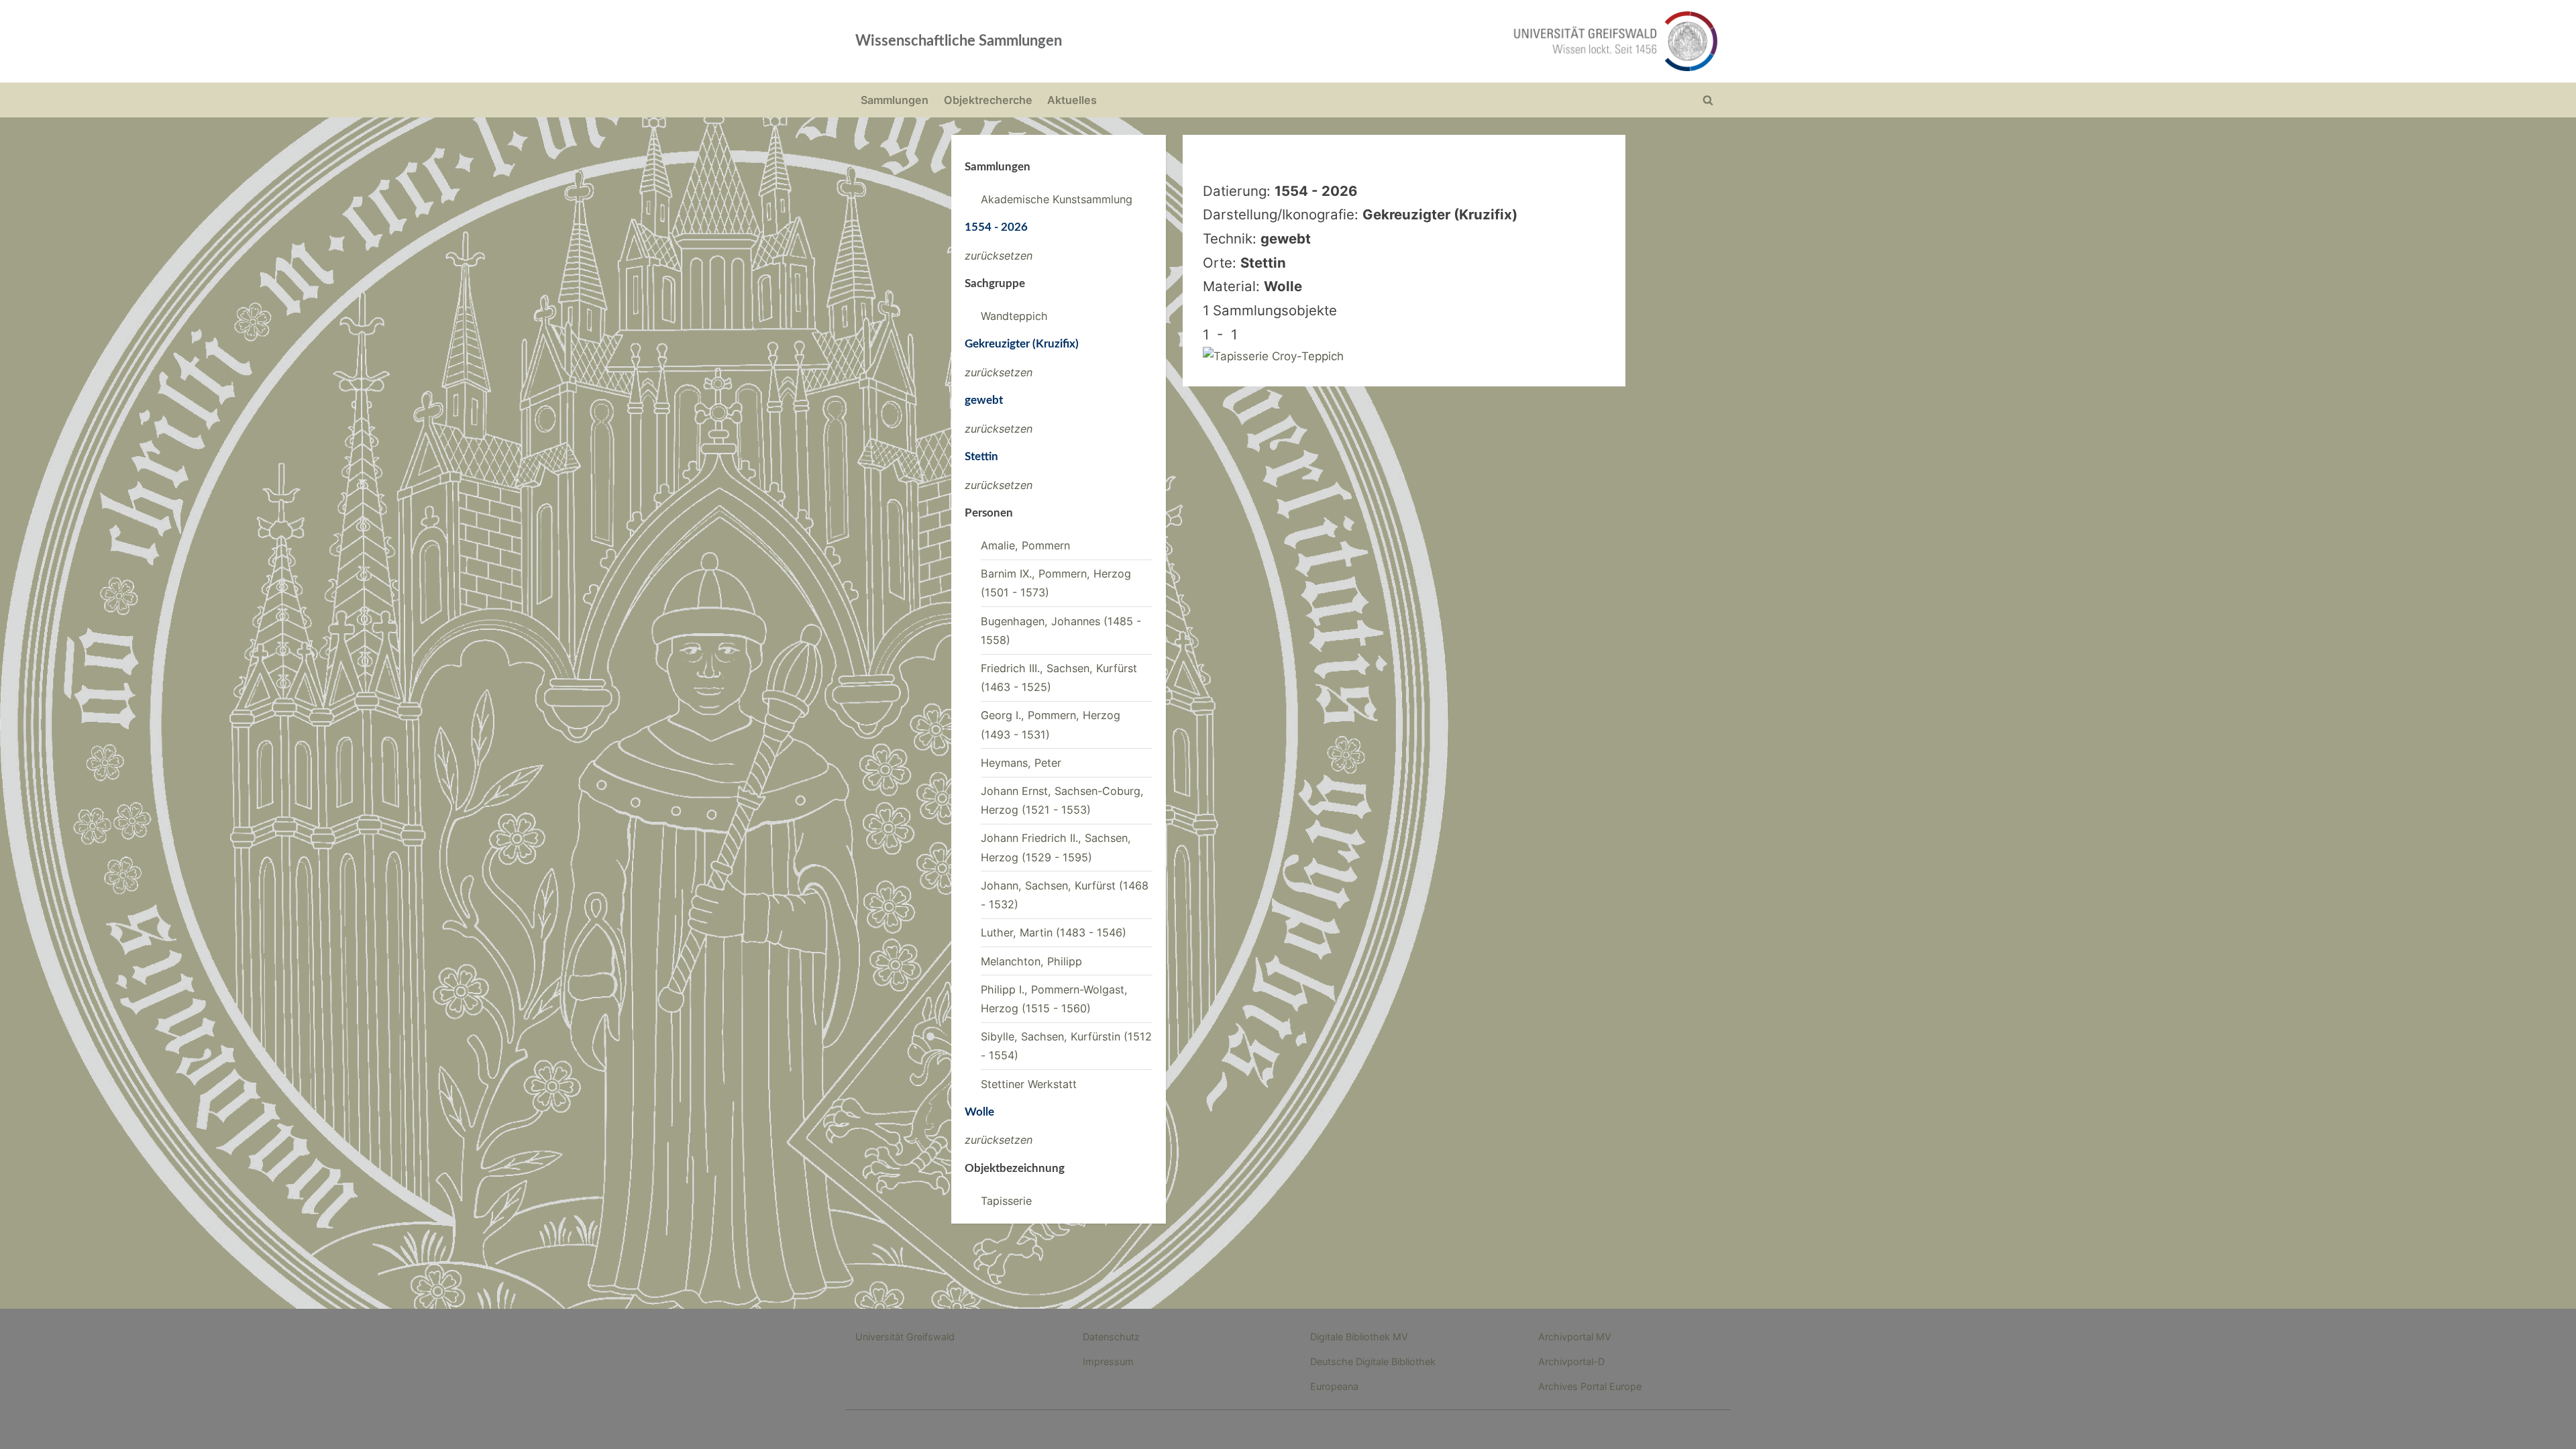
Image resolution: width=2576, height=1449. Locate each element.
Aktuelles (1072, 100)
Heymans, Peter (1021, 763)
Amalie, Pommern (1025, 545)
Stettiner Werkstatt (1029, 1084)
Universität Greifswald (905, 1337)
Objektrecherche (988, 100)
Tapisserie (1006, 1201)
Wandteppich (1014, 316)
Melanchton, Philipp (1031, 961)
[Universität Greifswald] (1479, 41)
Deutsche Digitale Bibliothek (1373, 1361)
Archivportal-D (1571, 1361)
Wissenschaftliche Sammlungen (959, 41)
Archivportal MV (1575, 1337)
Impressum (1108, 1361)
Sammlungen (895, 100)
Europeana (1334, 1386)
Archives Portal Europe (1590, 1386)
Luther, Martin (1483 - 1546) (1054, 932)
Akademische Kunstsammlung (1057, 199)
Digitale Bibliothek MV (1359, 1337)
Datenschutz (1111, 1337)
